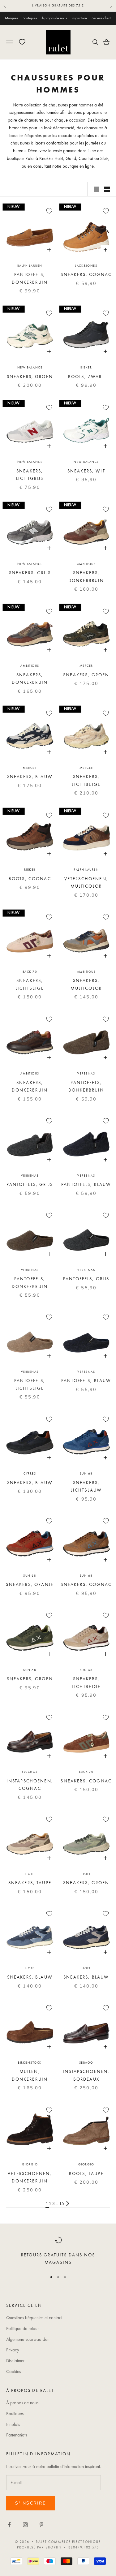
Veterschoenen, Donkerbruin (30, 2177)
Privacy (13, 2350)
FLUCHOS (30, 1772)
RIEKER (86, 367)
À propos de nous (54, 18)
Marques (11, 18)
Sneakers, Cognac (86, 274)
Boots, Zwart (86, 377)
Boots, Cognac (30, 879)
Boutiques (30, 18)
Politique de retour (22, 2328)
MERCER (86, 666)
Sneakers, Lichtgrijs (30, 475)
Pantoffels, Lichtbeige (30, 1384)
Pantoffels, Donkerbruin (30, 278)
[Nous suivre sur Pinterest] (41, 2525)
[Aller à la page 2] (68, 2203)
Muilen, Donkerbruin (30, 2075)
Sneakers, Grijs (30, 573)
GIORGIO (30, 2164)
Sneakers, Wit (86, 471)
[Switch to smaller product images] (107, 189)
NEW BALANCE (30, 367)
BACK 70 (30, 972)
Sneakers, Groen (30, 377)
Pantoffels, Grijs (30, 1184)
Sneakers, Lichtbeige (86, 780)
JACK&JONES (86, 266)
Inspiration (79, 18)
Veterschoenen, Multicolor (86, 882)
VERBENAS (86, 1073)
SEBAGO (86, 2063)
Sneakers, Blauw (30, 777)
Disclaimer (15, 2361)
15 (62, 2203)
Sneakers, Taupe (30, 1883)
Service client (101, 18)
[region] (58, 2251)
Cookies (13, 2371)
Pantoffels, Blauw (86, 1184)
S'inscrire (30, 2503)
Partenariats (17, 2435)
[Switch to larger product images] (97, 189)
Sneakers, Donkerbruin (86, 576)
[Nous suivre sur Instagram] (25, 2525)
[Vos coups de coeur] (22, 42)
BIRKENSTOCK (30, 2063)
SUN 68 (86, 1473)
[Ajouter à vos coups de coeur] (49, 211)
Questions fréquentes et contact (34, 2318)
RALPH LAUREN (30, 266)
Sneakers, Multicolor (86, 984)
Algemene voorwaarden (28, 2339)
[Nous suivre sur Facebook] (9, 2525)
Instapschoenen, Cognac (30, 1785)
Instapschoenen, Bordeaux (86, 2075)
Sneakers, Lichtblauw (86, 1486)
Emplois (13, 2424)
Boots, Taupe (86, 2173)
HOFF (30, 1874)
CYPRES (30, 1473)
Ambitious (86, 564)
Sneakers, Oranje (30, 1584)
